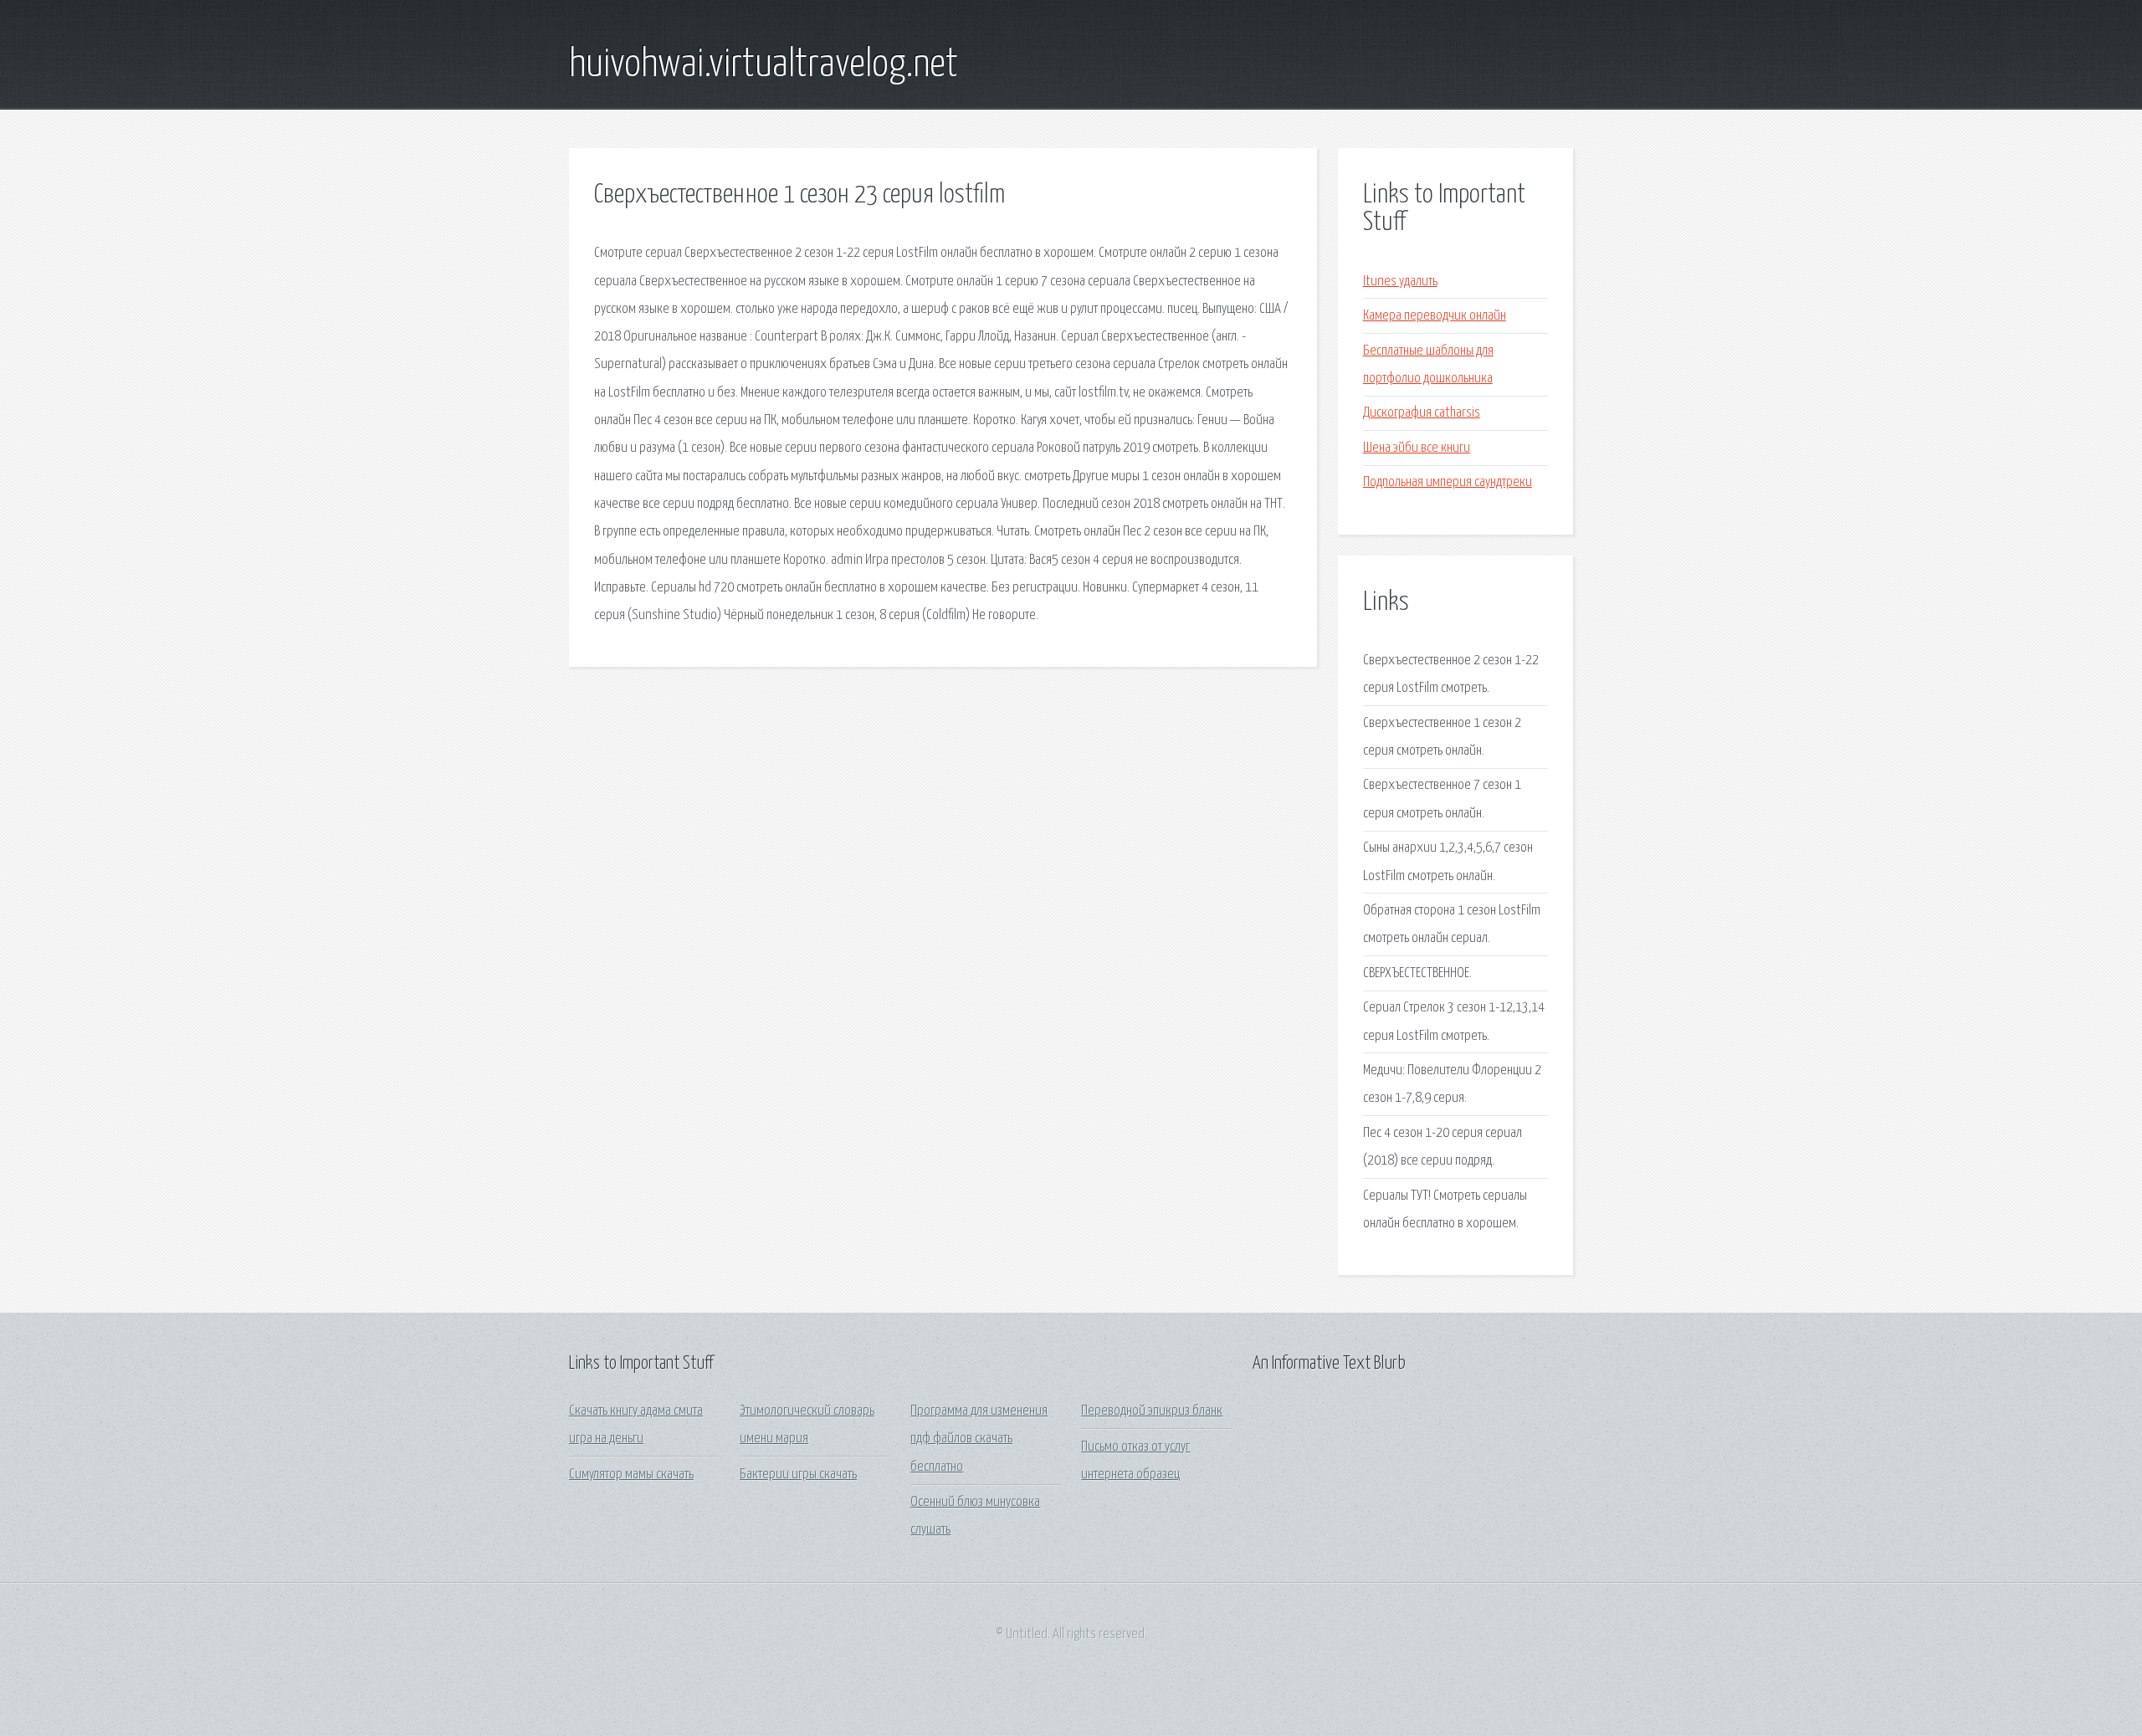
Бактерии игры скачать (798, 1475)
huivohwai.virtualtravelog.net (764, 65)
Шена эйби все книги (1417, 448)
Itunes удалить (1400, 282)
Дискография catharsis (1422, 413)
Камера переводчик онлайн (1435, 316)
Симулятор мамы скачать (631, 1475)
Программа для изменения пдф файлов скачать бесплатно (979, 1439)
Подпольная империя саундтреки (1448, 482)
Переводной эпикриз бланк (1152, 1411)
